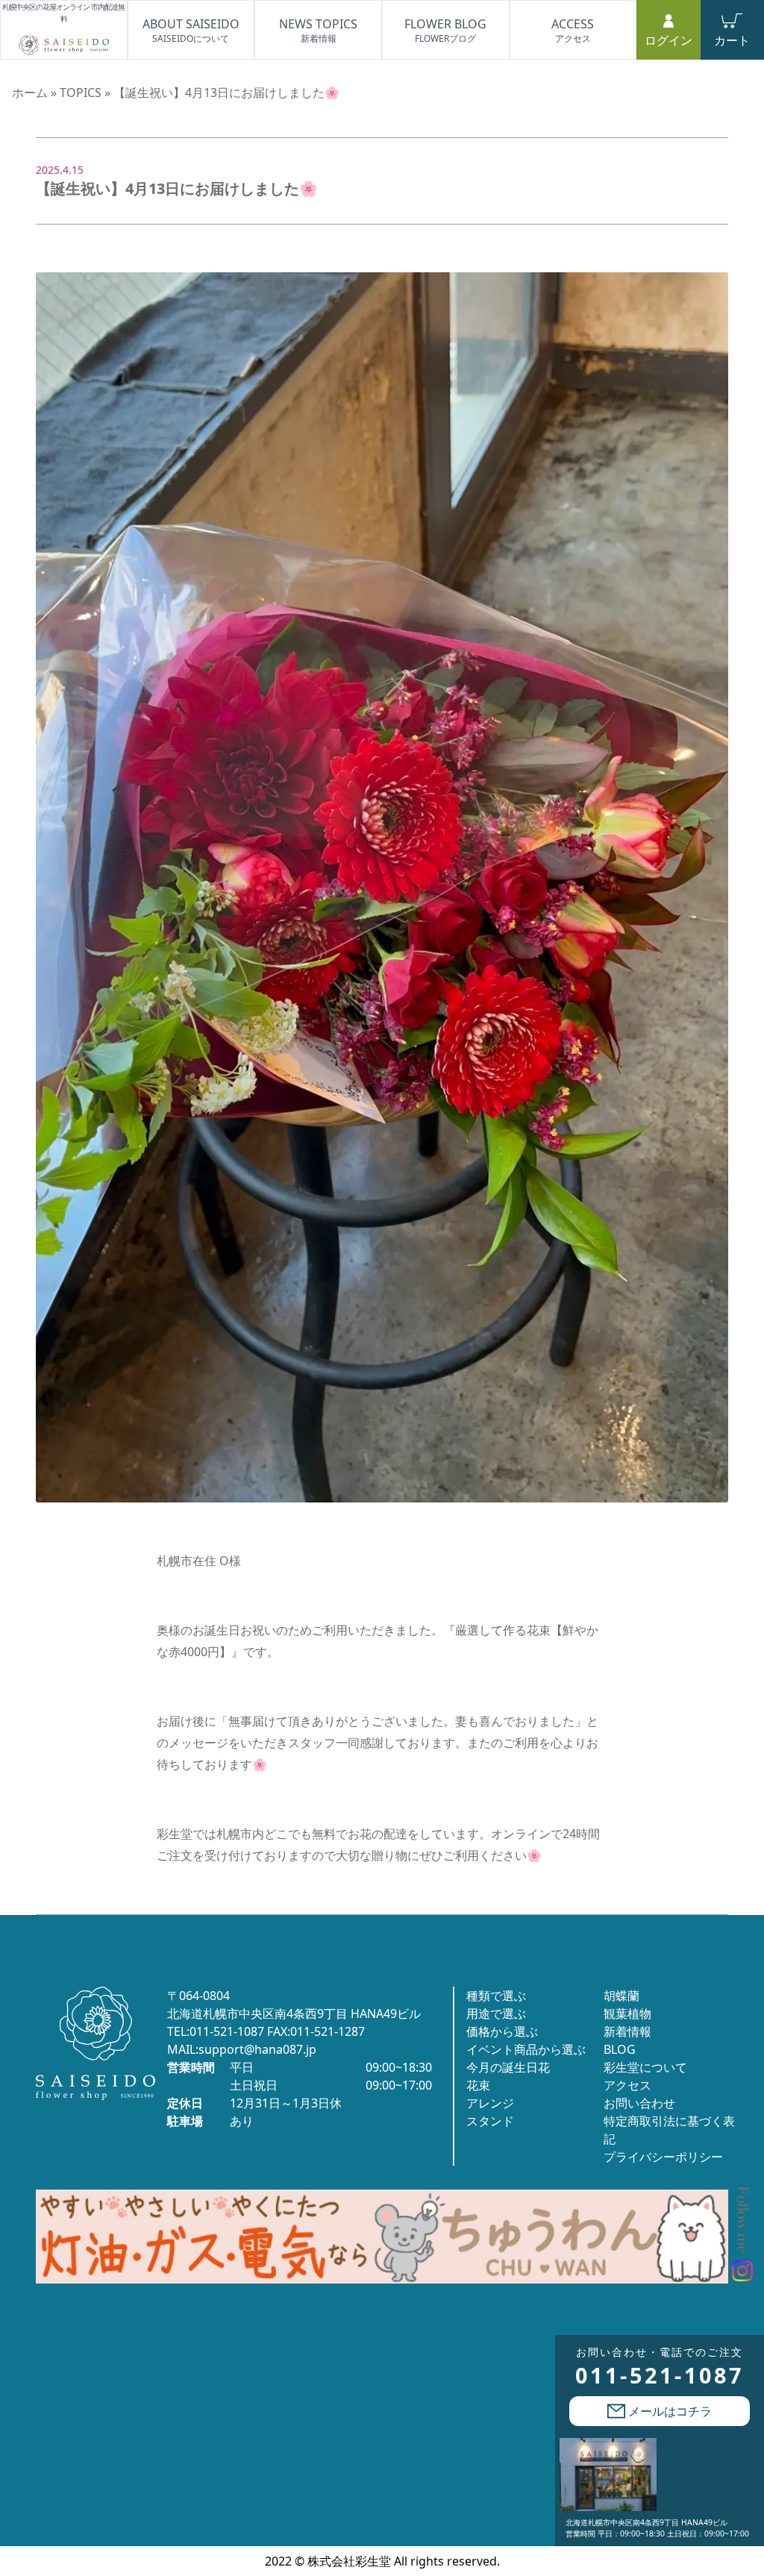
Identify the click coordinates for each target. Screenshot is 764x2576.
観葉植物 (627, 2014)
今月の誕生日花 (508, 2067)
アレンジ (490, 2103)
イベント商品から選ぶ (526, 2049)
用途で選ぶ (496, 2014)
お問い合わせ (639, 2103)
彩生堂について (645, 2067)
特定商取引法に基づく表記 (669, 2130)
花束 (478, 2085)
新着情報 (627, 2031)
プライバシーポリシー (663, 2157)
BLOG (620, 2049)
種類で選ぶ (496, 1996)
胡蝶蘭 (621, 1996)
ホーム (30, 93)
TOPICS (81, 93)
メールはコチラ (668, 2411)
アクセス (627, 2085)
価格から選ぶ (502, 2031)
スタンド (490, 2121)
